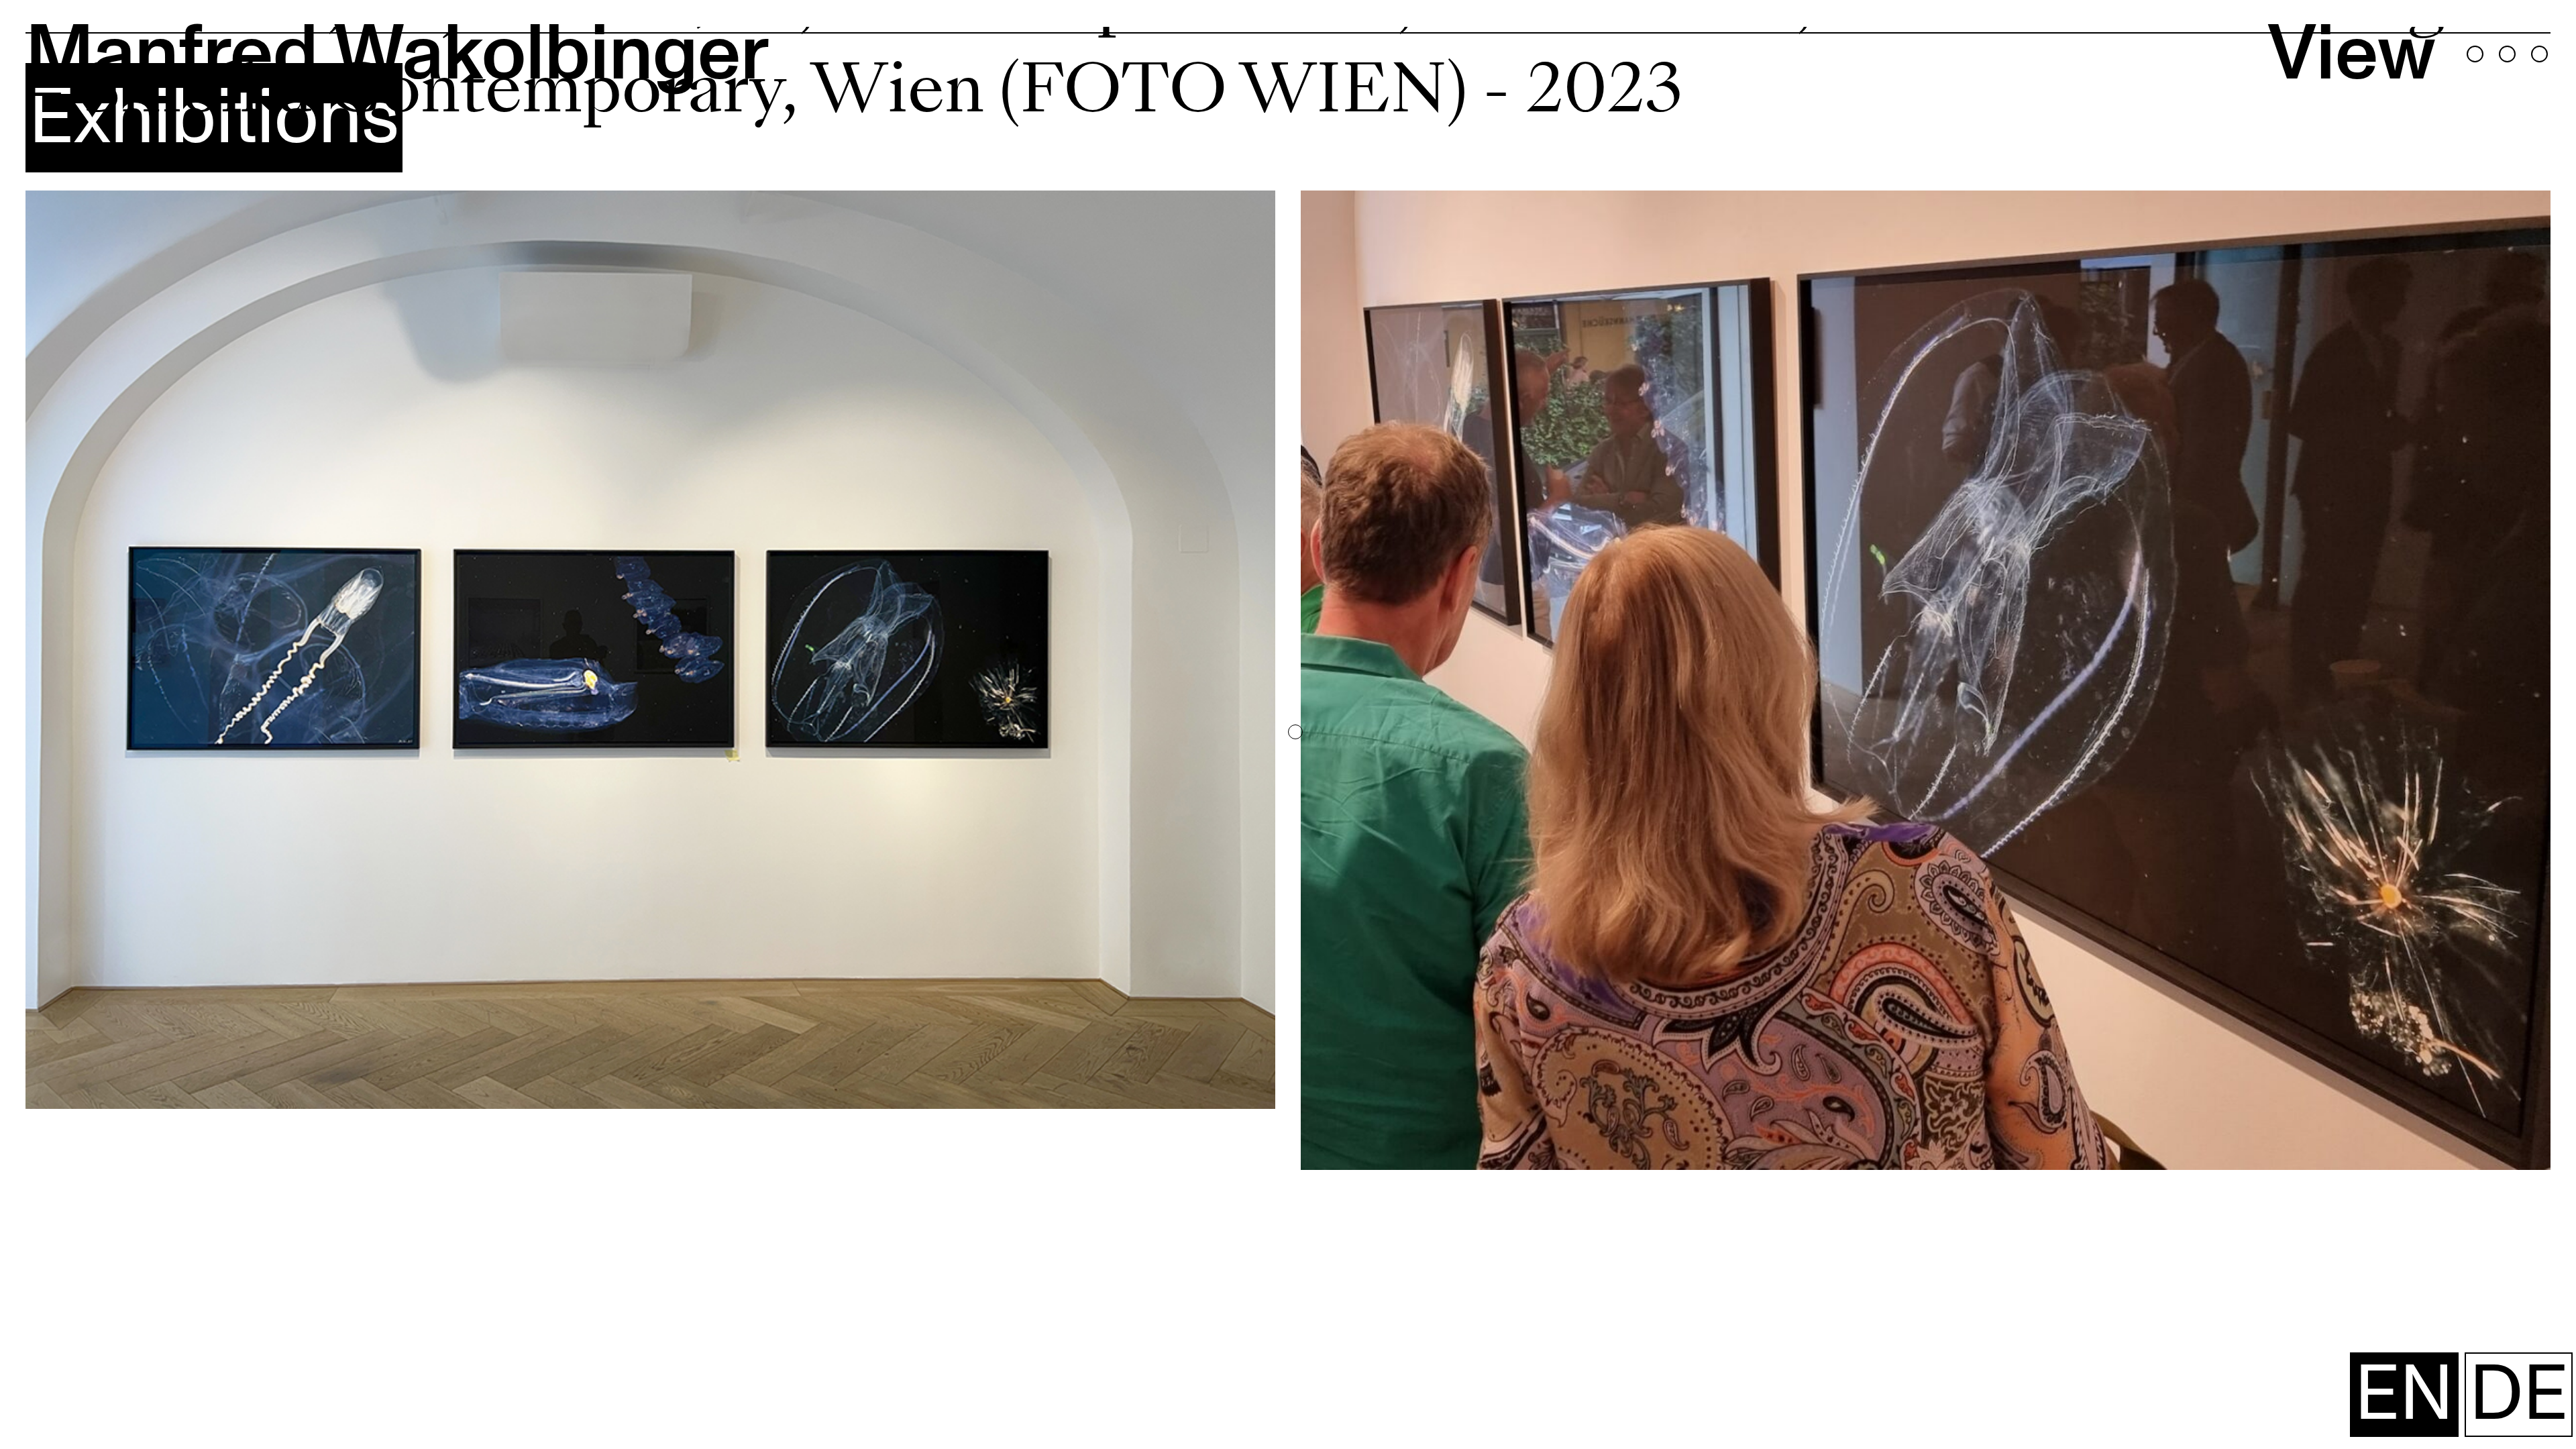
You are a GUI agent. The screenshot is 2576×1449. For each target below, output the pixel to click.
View (2352, 54)
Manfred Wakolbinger (397, 54)
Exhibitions (214, 118)
